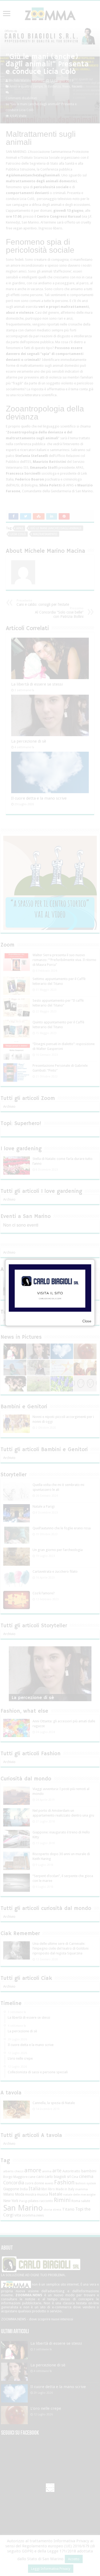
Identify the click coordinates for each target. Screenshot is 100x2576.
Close (87, 1321)
